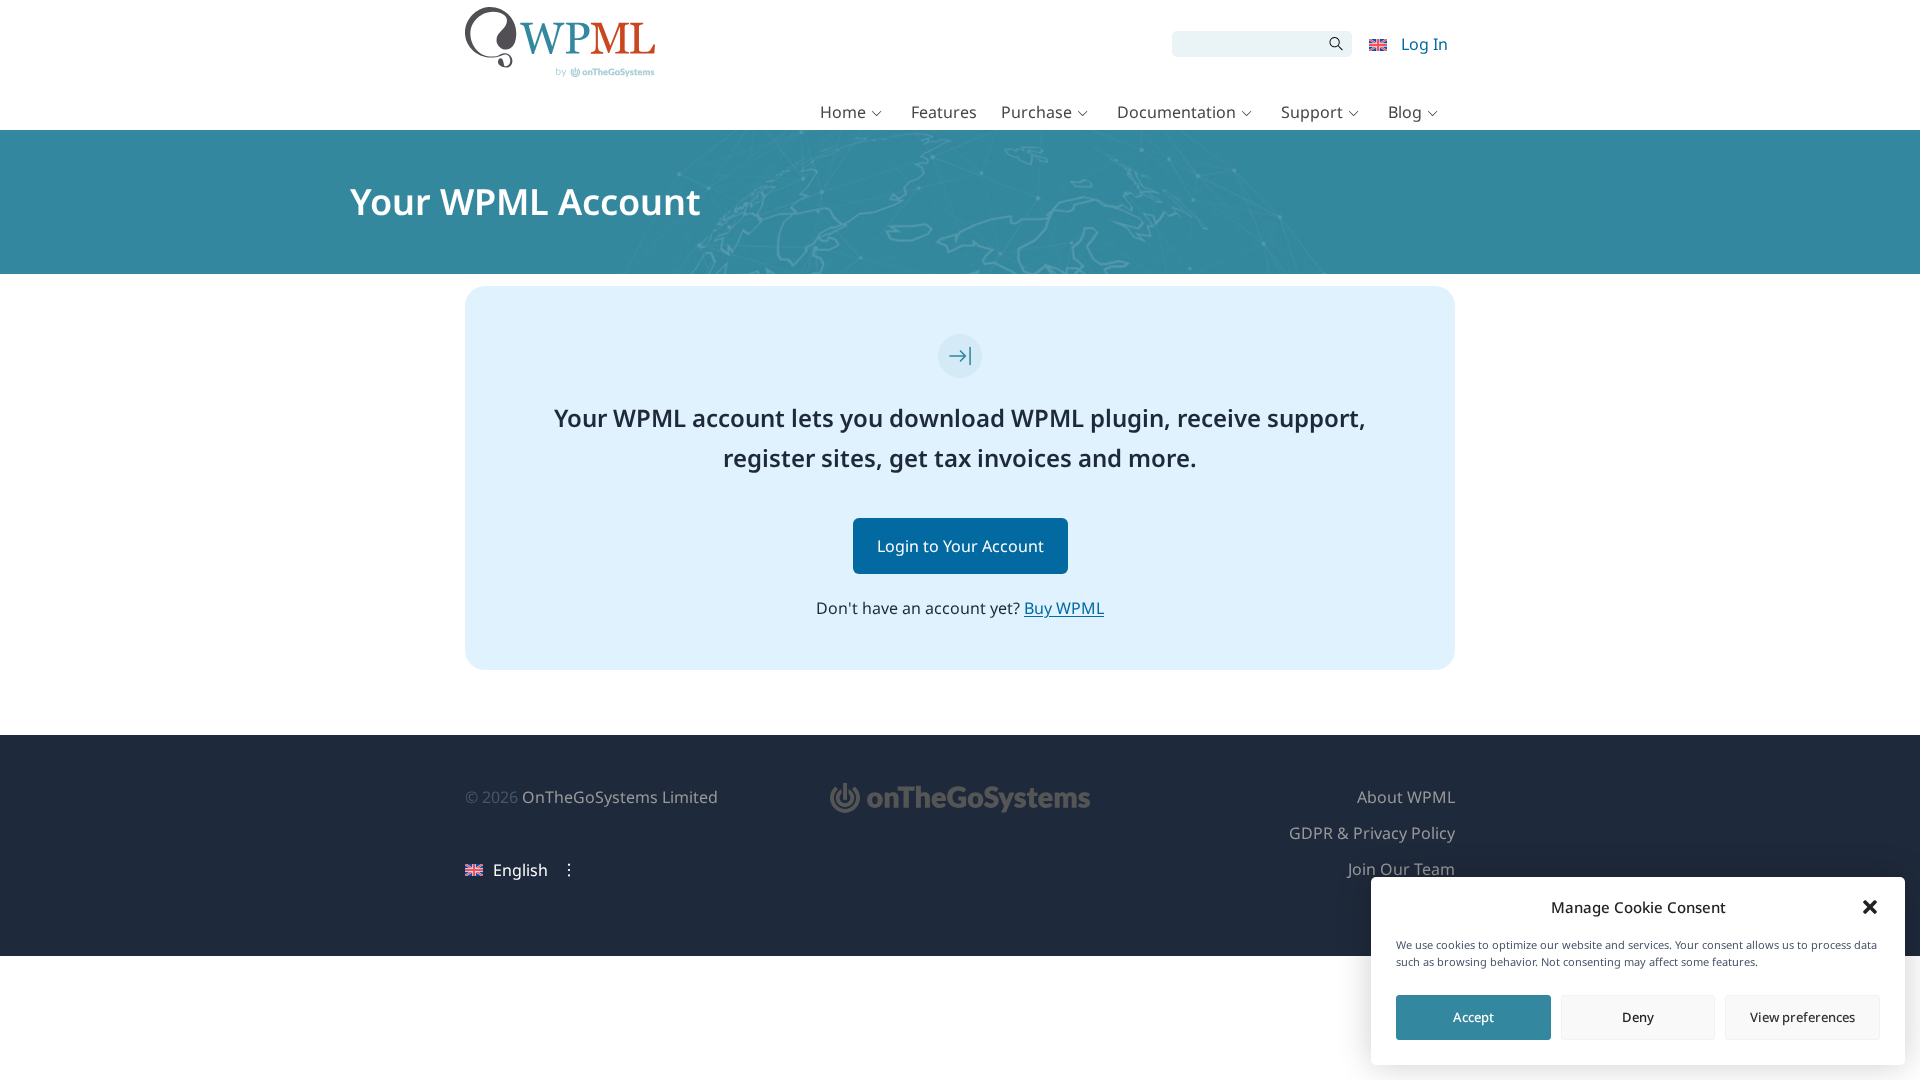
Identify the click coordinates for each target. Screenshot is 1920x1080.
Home (843, 112)
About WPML (1406, 797)
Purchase (1036, 112)
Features (944, 112)
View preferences (1802, 1017)
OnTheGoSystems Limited (620, 797)
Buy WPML (1064, 608)
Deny (1638, 1017)
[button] (1870, 907)
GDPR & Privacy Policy (1372, 833)
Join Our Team (1401, 869)
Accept (1473, 1017)
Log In (1424, 44)
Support (1312, 112)
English (520, 870)
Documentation (1176, 112)
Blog (1405, 112)
